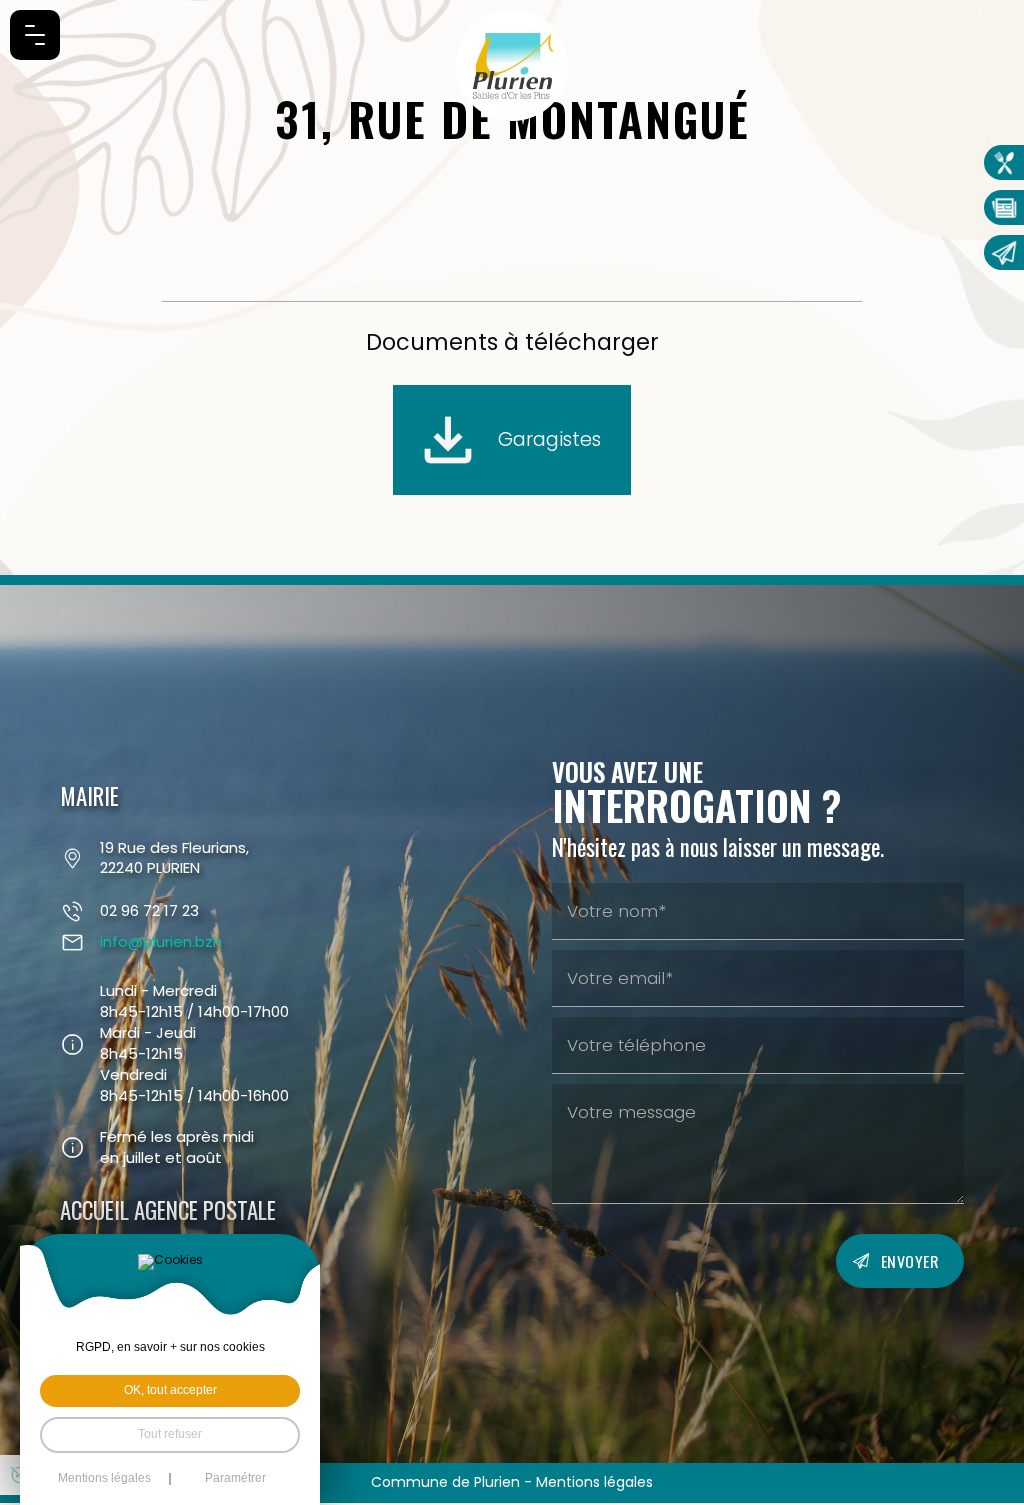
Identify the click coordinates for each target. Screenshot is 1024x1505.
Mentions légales (594, 1482)
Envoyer (910, 1261)
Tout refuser (170, 1434)
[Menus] (1004, 162)
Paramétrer (235, 1479)
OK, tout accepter (170, 1390)
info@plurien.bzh (161, 942)
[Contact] (1004, 252)
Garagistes (549, 439)
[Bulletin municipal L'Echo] (1004, 207)
